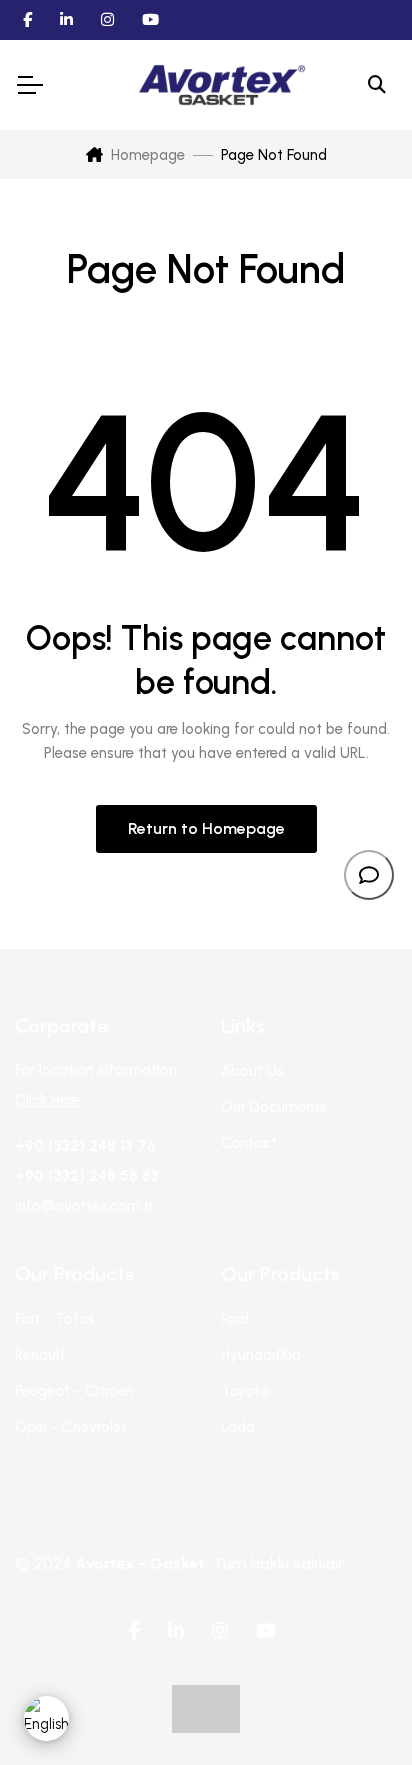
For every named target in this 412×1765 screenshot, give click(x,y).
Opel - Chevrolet (71, 1427)
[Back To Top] (356, 1709)
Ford (235, 1319)
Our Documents (274, 1107)
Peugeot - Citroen (74, 1391)
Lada (238, 1427)
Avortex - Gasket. (142, 1563)
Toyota (245, 1391)
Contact (249, 1143)
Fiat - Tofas (55, 1319)
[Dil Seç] (46, 1718)
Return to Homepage (206, 828)
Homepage (148, 155)
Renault (40, 1355)
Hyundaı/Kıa (261, 1355)
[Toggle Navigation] (29, 85)
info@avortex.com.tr (84, 1206)
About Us (252, 1071)
